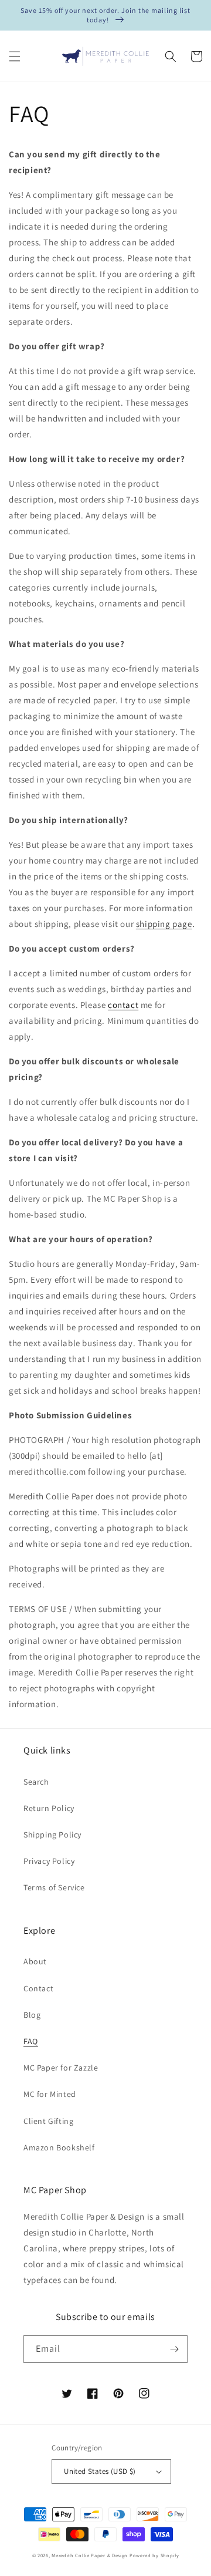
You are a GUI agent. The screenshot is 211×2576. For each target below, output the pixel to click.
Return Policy (49, 1808)
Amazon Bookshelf (59, 2147)
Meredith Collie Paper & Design (90, 2555)
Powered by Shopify (154, 2555)
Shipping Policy (52, 1835)
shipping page (164, 924)
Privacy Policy (49, 1861)
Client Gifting (48, 2121)
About (35, 1961)
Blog (32, 2015)
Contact (38, 1988)
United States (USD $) (100, 2471)
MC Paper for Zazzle (61, 2068)
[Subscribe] (174, 2349)
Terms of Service (54, 1887)
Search (36, 1782)
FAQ (31, 2041)
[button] (15, 56)
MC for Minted (50, 2094)
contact (123, 1005)
